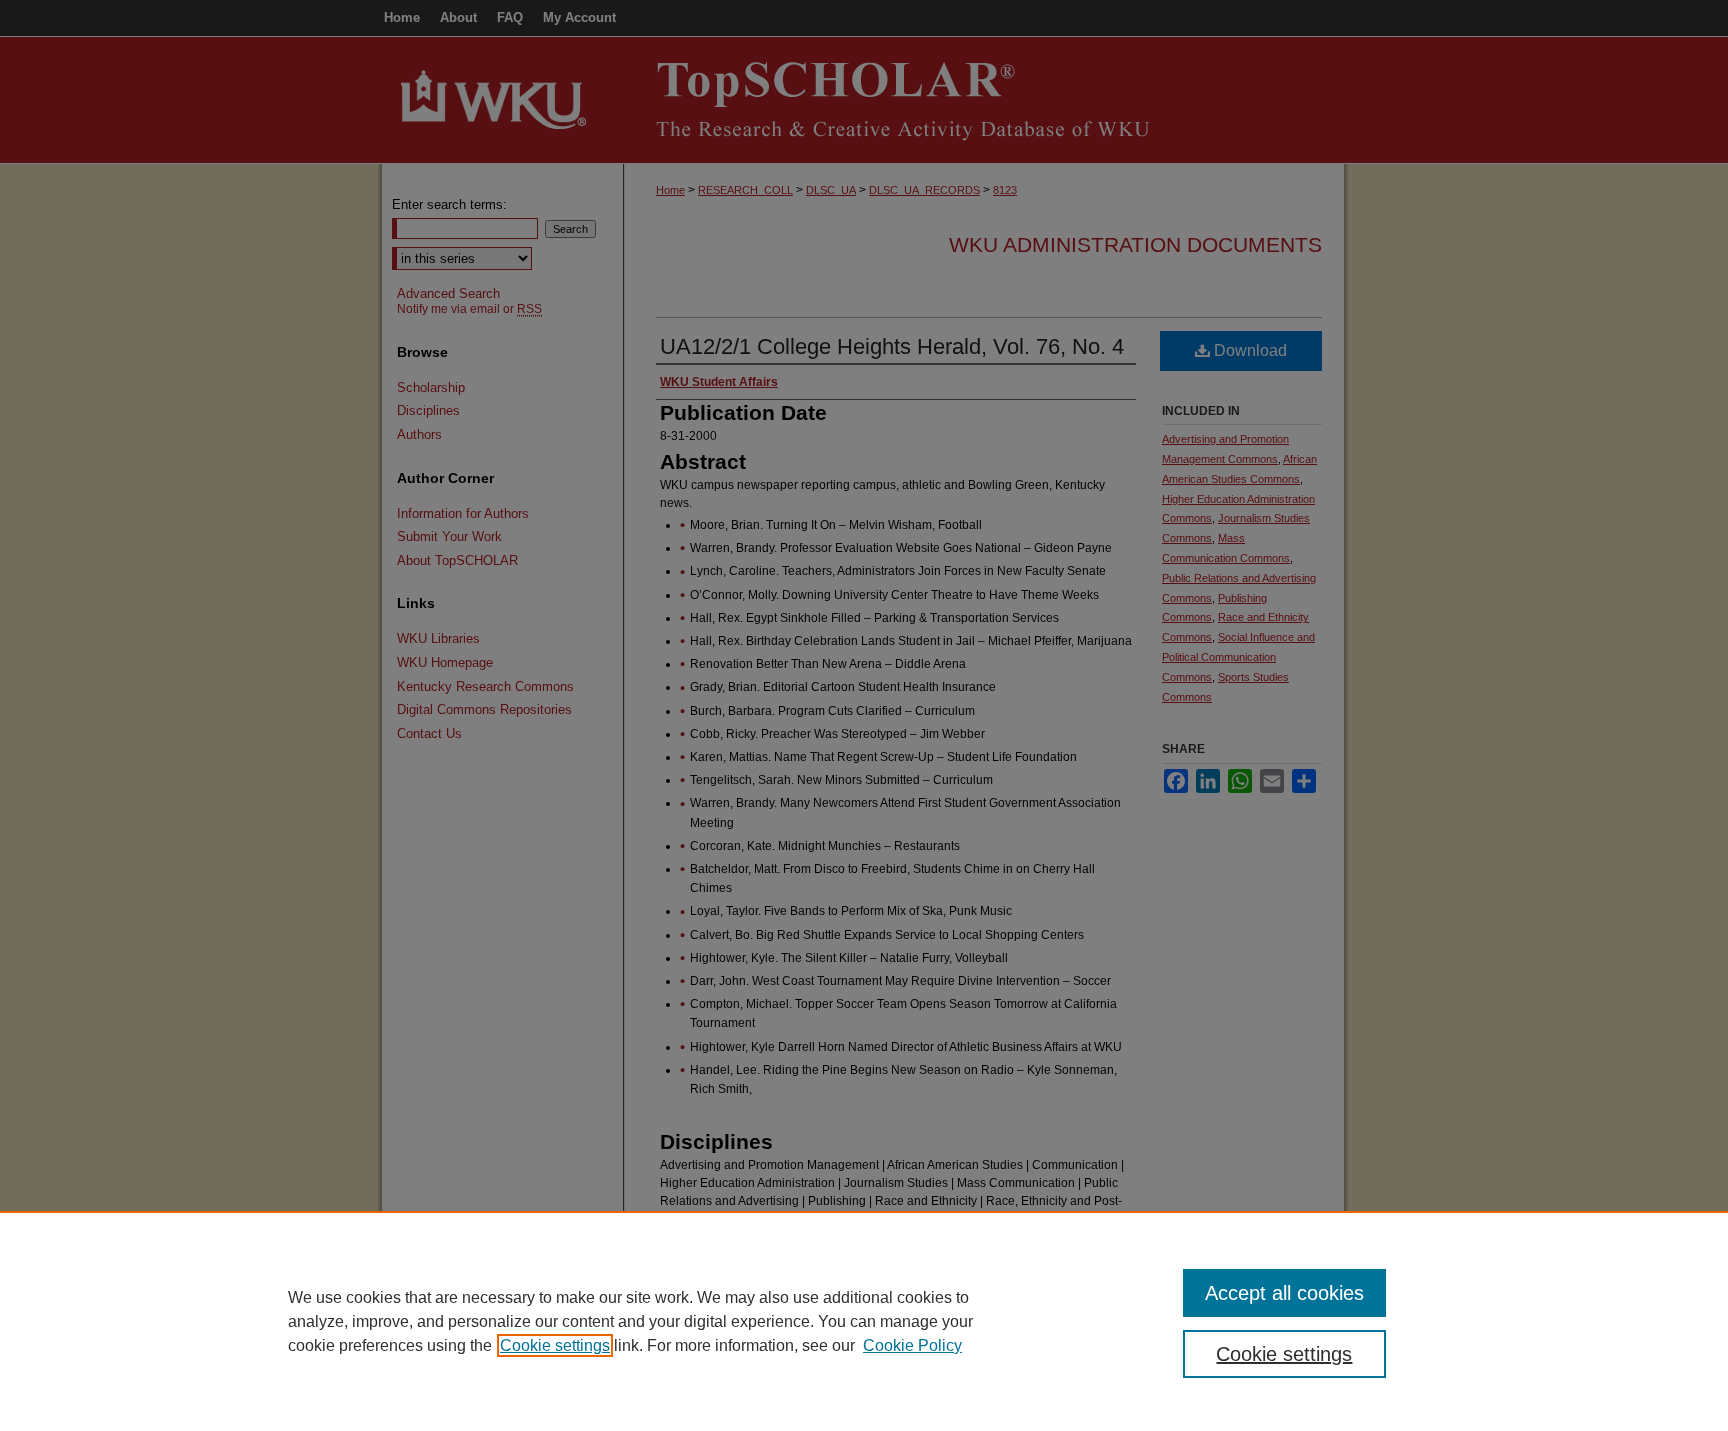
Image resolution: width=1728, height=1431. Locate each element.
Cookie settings (555, 1345)
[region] (864, 1321)
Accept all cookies (1284, 1293)
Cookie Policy (912, 1345)
